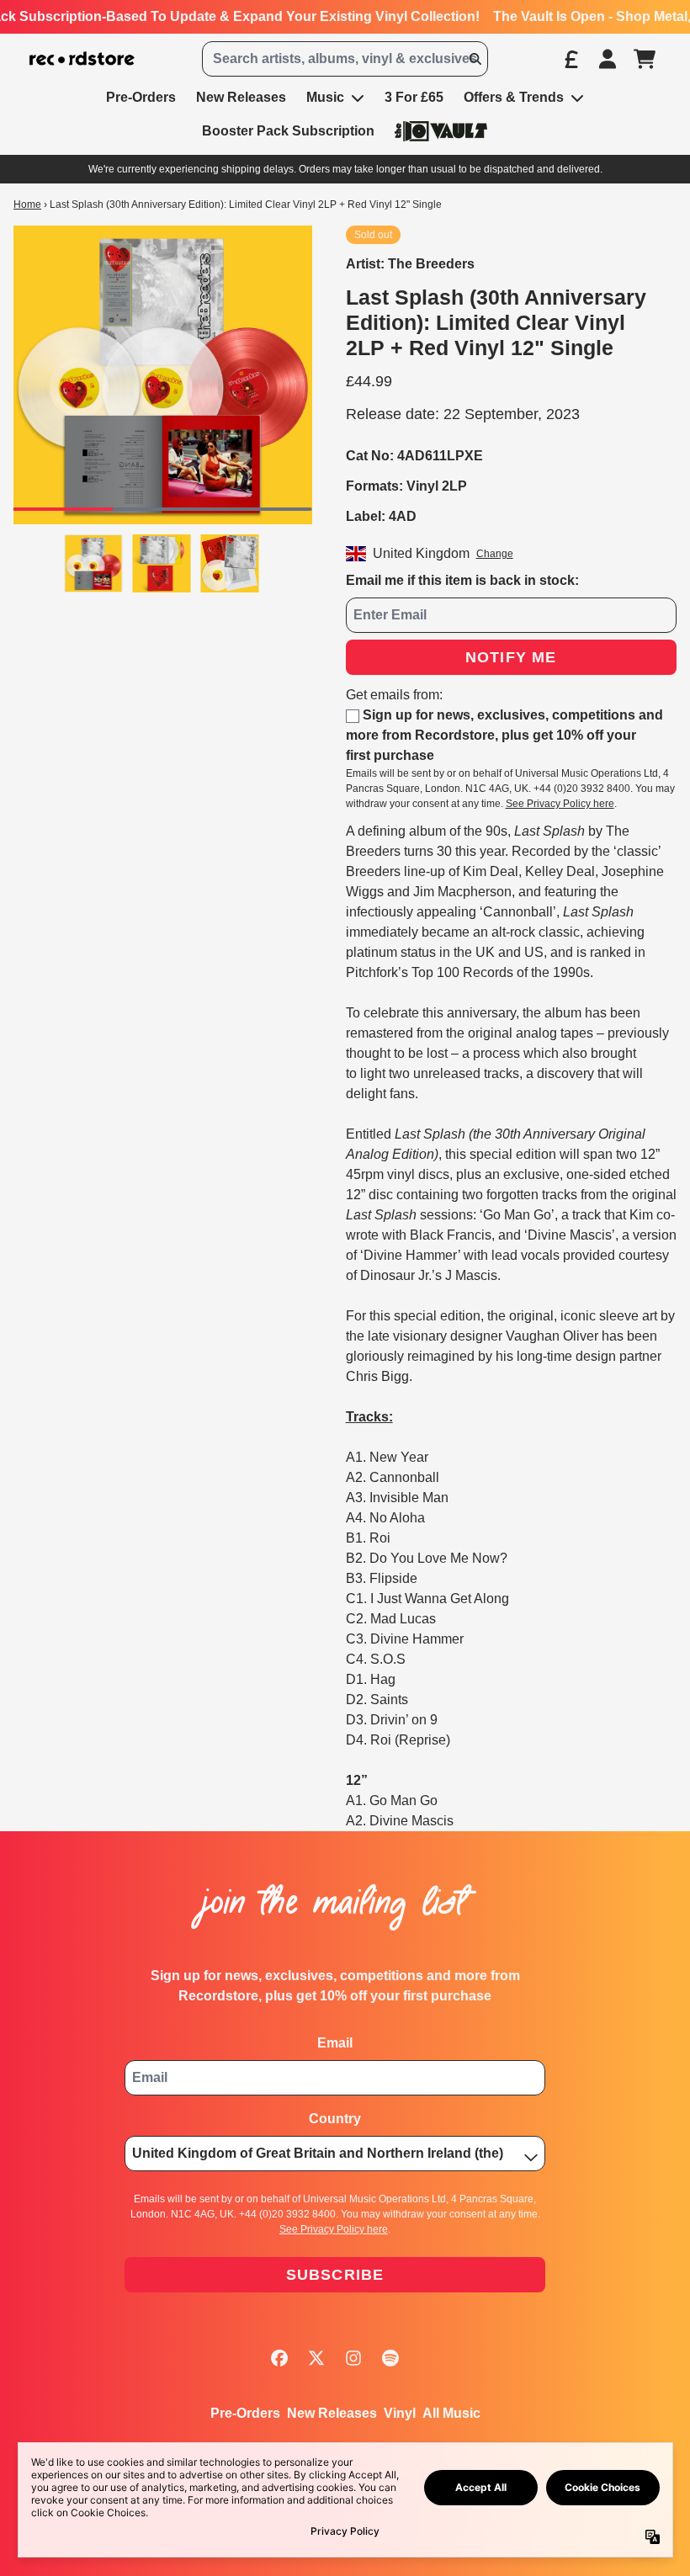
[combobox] (345, 59)
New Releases (332, 2413)
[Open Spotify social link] (390, 2358)
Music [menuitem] (325, 97)
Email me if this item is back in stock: (462, 580)
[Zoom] (163, 375)
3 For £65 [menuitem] (414, 97)
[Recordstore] (82, 59)
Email (335, 2043)
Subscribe (335, 2275)
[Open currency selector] (571, 59)
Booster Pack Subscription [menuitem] (288, 131)
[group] (94, 563)
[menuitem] (441, 131)
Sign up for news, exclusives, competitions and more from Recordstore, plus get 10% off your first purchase (504, 735)
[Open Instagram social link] (353, 2358)
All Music (451, 2413)
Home (27, 204)
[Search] (475, 59)
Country (335, 2119)
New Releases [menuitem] (241, 97)
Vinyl (400, 2413)
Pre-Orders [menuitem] (141, 97)
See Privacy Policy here (560, 804)
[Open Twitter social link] (316, 2358)
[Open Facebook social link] (279, 2358)
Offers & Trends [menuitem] (514, 97)
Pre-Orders (245, 2413)
